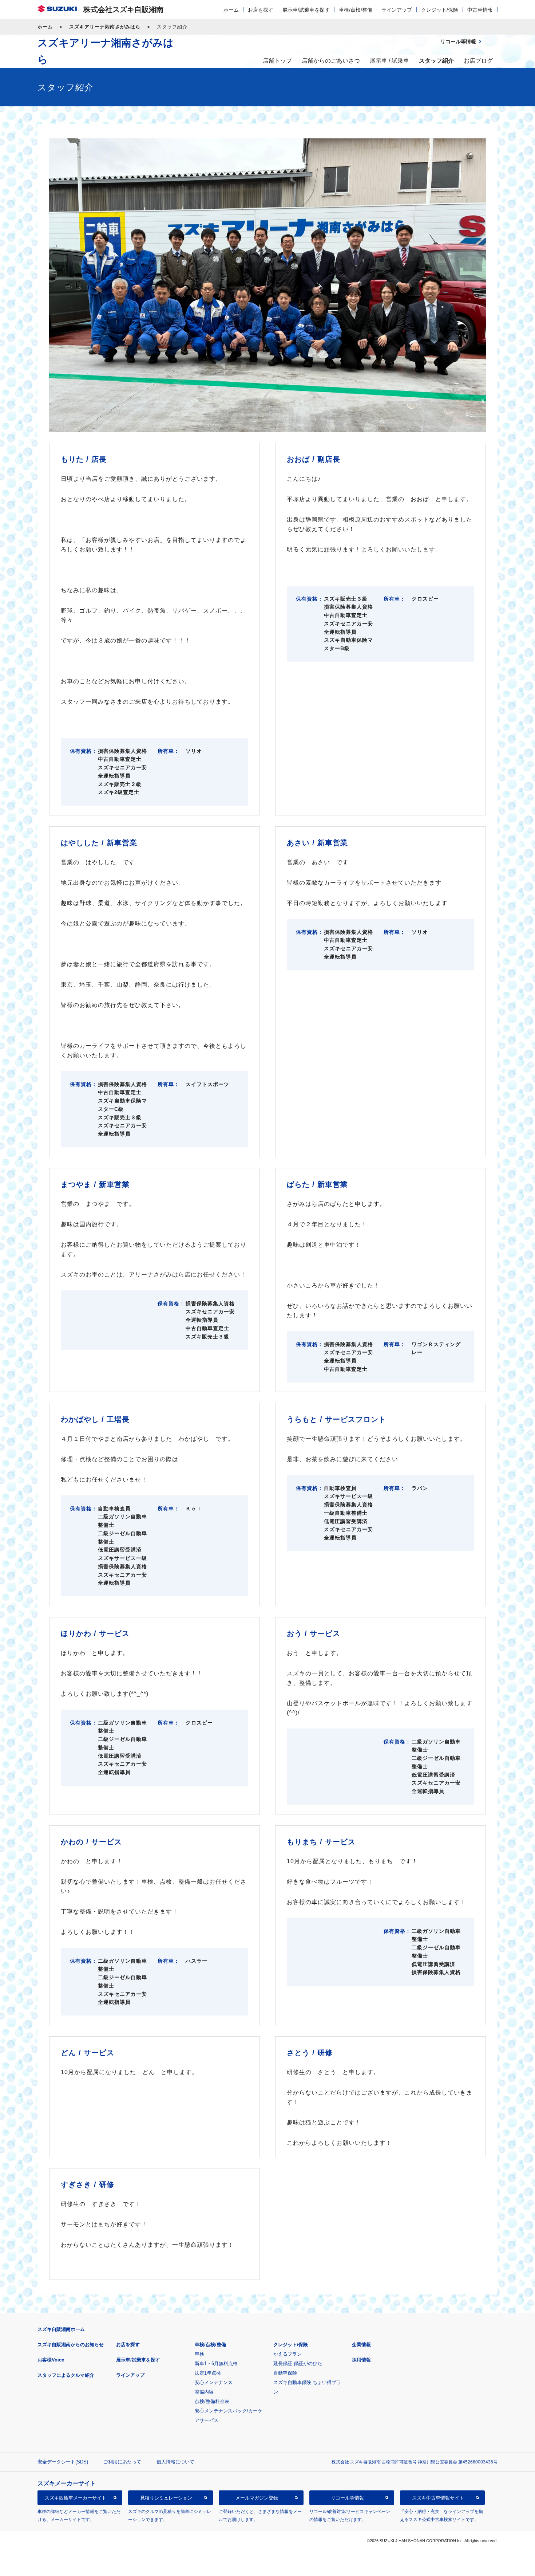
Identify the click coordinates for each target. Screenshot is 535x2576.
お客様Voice (51, 2360)
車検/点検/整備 (356, 10)
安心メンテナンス (214, 2382)
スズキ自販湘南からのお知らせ (71, 2345)
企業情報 (361, 2345)
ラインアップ (397, 10)
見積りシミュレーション (166, 2498)
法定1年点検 (208, 2373)
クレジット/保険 (440, 10)
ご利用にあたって (122, 2462)
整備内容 (204, 2392)
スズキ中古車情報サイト (438, 2498)
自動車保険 (285, 2373)
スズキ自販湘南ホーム (61, 2329)
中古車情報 (480, 10)
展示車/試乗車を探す (306, 10)
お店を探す (261, 10)
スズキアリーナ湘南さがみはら (105, 27)
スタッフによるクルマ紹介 (66, 2375)
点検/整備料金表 (212, 2401)
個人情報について (175, 2462)
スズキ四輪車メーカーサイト (76, 2498)
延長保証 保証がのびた (298, 2363)
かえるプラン (288, 2354)
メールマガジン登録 (257, 2498)
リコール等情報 (347, 2498)
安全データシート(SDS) (63, 2462)
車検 (199, 2354)
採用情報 (361, 2360)
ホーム (231, 10)
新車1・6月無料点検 (216, 2363)
